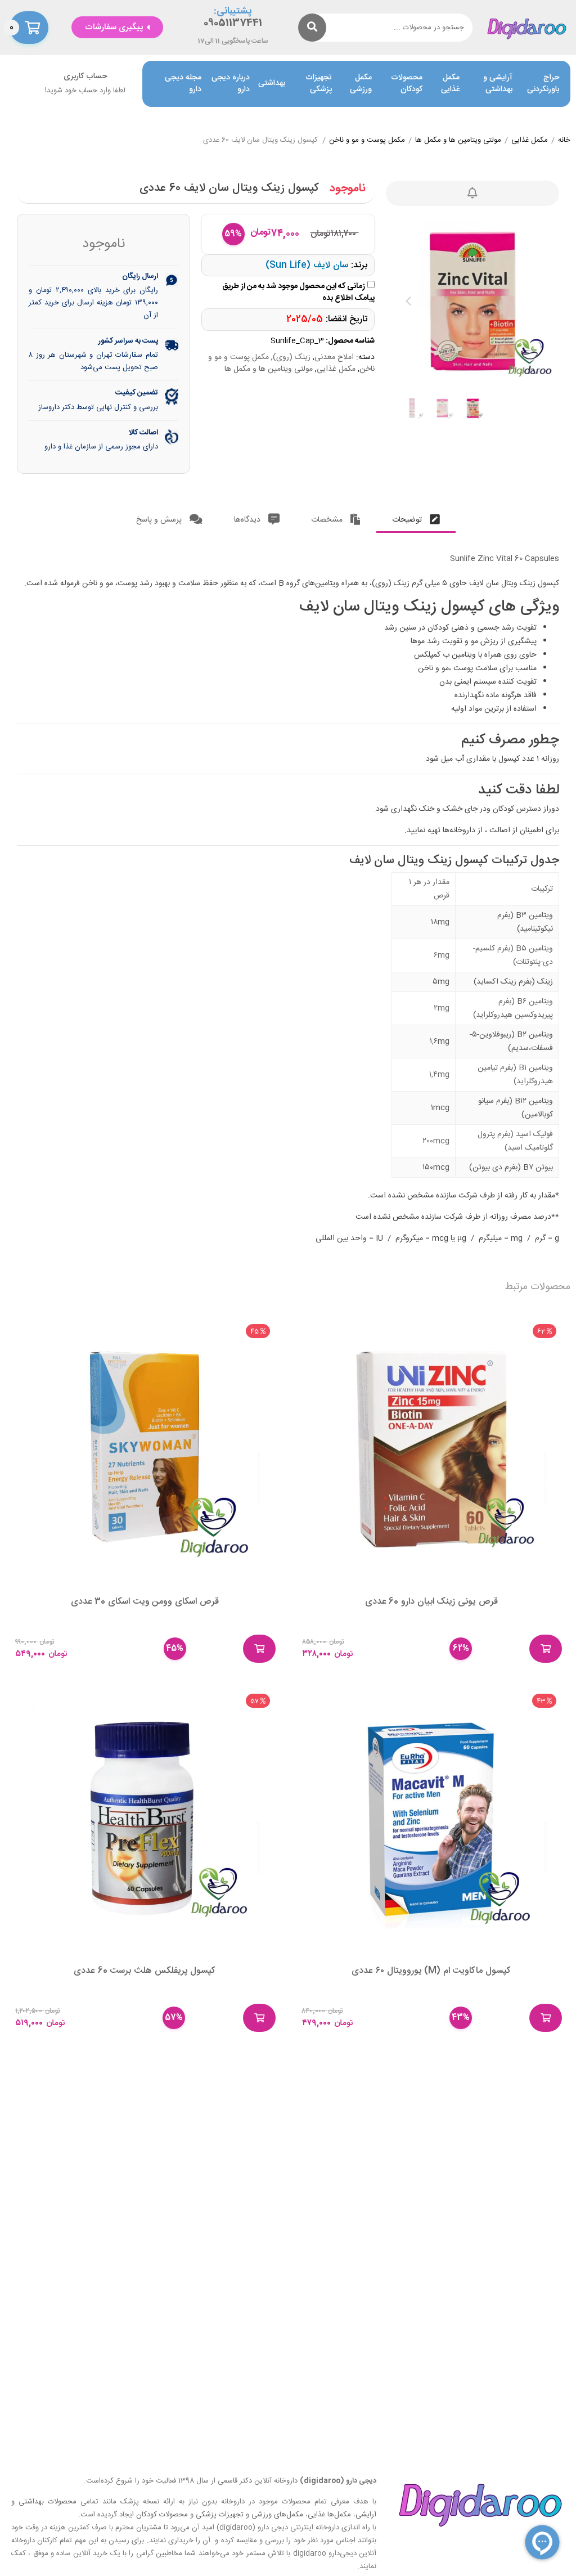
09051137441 (233, 23)
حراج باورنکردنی (543, 84)
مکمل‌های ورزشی (277, 2515)
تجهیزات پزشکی (319, 84)
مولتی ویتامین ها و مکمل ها (458, 141)
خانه (564, 141)
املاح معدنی (334, 357)
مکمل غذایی (450, 84)
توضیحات (408, 520)
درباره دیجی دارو (231, 84)
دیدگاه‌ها (248, 520)
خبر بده (472, 193)
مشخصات (328, 520)
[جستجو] (312, 28)
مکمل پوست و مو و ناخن (367, 141)
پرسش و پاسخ (160, 520)
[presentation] (408, 301)
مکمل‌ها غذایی (329, 2515)
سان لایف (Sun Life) (307, 265)
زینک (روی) (292, 357)
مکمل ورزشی (361, 84)
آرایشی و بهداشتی (498, 84)
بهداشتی (272, 84)
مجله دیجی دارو (183, 84)
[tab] (416, 517)
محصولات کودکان (407, 84)
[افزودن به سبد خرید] (546, 1649)
